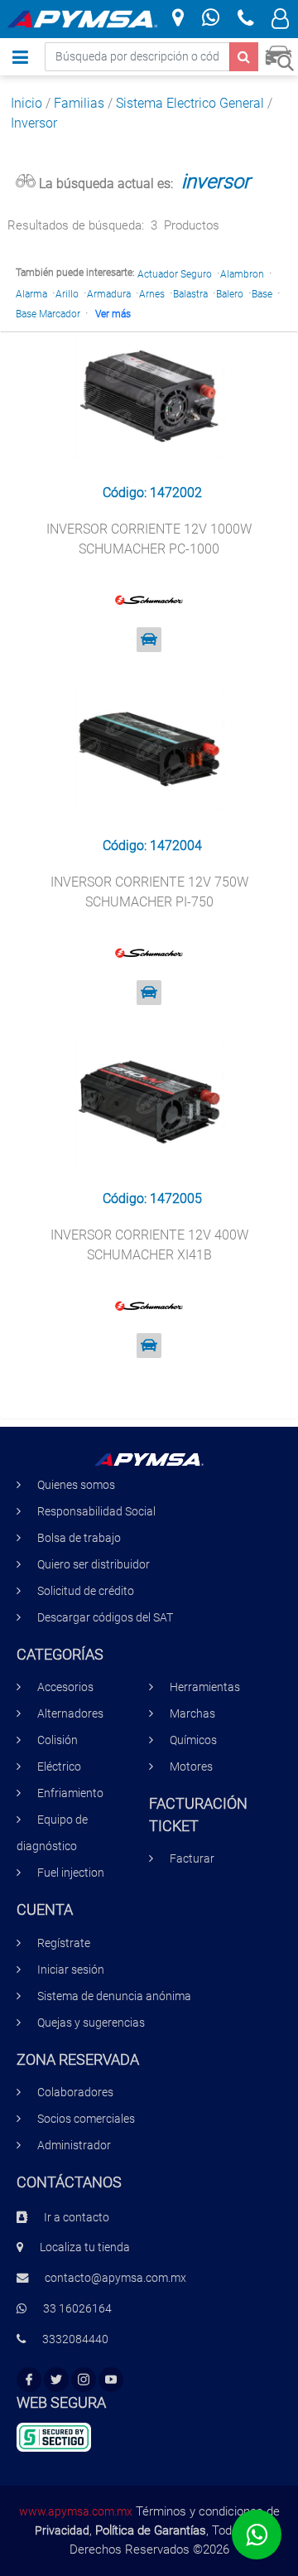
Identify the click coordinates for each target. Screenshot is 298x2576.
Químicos (193, 1740)
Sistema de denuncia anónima (114, 1996)
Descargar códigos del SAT (105, 1618)
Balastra (190, 294)
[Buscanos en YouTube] (111, 2380)
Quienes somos (76, 1485)
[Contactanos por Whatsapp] (211, 19)
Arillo (67, 294)
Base (262, 294)
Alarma (31, 294)
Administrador (74, 2146)
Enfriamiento (70, 1793)
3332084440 (75, 2339)
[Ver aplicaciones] (149, 640)
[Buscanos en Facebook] (29, 2380)
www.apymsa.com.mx (76, 2511)
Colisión (58, 1740)
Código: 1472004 (152, 846)
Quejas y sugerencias (91, 2023)
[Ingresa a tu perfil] (280, 21)
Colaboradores (75, 2093)
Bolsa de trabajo (79, 1538)
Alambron (242, 274)
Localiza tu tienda (85, 2247)
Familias (79, 103)
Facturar (192, 1859)
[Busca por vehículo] (279, 56)
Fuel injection (71, 1873)
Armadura (109, 294)
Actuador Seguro (175, 274)
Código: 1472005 (152, 1199)
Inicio (26, 103)
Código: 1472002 (152, 493)
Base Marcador (48, 314)
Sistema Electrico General (190, 103)
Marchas (192, 1714)
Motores (191, 1767)
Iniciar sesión (71, 1970)
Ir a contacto (77, 2218)
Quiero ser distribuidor (94, 1565)
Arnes (152, 294)
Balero (230, 294)
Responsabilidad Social (96, 1512)
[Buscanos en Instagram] (84, 2380)
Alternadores (70, 1714)
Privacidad (62, 2530)
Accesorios (65, 1687)
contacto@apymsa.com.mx (115, 2278)
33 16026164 (77, 2309)
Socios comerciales (86, 2119)
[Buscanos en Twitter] (56, 2380)
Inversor (34, 123)
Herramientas (205, 1687)
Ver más (113, 314)
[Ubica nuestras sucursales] (178, 19)
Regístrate (64, 1943)
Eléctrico (59, 1767)
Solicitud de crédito (86, 1591)
